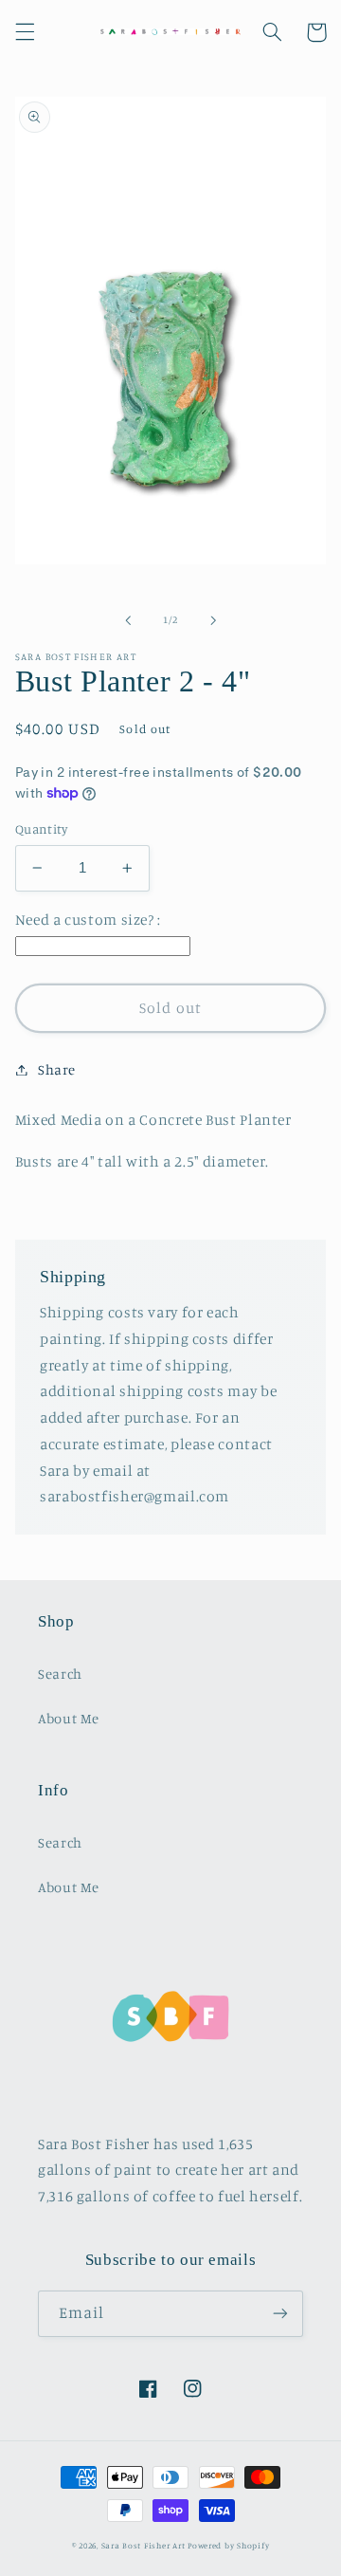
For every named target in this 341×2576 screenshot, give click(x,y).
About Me (69, 1718)
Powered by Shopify (228, 2545)
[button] (25, 32)
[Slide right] (213, 620)
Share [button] (57, 1069)
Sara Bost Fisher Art (144, 2545)
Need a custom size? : (88, 920)
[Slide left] (128, 620)
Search (60, 1674)
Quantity (41, 829)
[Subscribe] (280, 2314)
